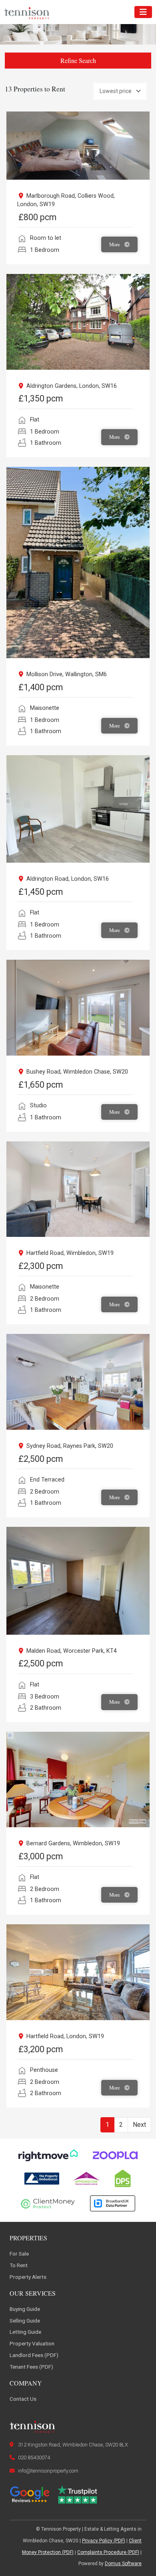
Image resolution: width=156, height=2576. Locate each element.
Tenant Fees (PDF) (31, 2367)
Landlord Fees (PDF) (34, 2355)
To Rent (19, 2265)
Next (139, 2125)
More (115, 244)
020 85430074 (34, 2457)
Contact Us (23, 2399)
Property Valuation (32, 2343)
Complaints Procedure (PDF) (108, 2552)
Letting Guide (25, 2332)
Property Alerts (28, 2277)
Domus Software (123, 2564)
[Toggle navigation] (143, 12)
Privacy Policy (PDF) (104, 2541)
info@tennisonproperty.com (48, 2471)
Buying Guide (25, 2309)
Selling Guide (25, 2321)
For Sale (19, 2254)
